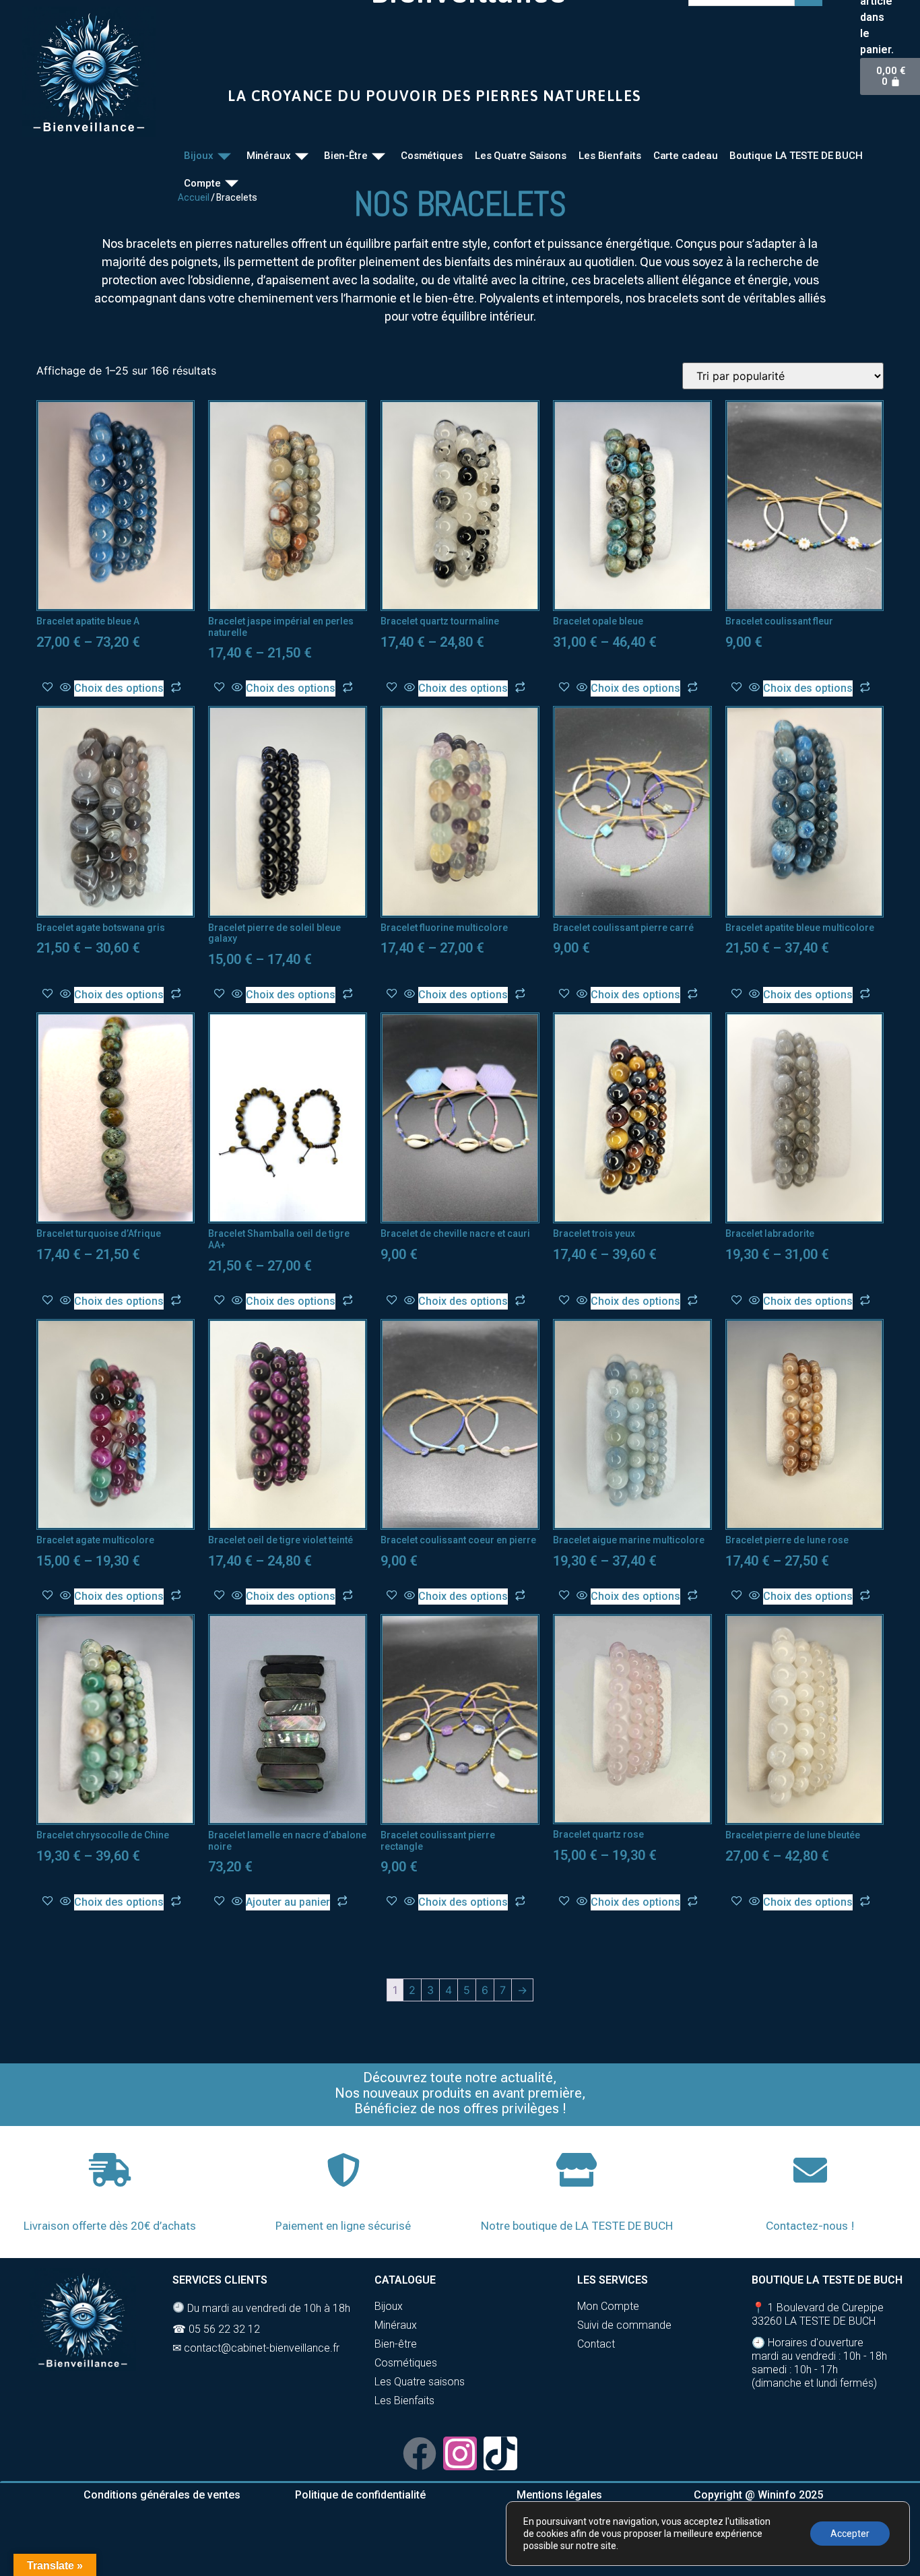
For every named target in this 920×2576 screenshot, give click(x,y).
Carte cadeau (686, 156)
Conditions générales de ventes (162, 2495)
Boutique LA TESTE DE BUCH (796, 156)
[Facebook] (420, 2453)
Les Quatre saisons (420, 2382)
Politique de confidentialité (360, 2495)
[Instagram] (460, 2453)
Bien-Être (346, 156)
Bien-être (396, 2344)
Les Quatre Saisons (521, 156)
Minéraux (269, 156)
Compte (202, 183)
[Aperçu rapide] (65, 688)
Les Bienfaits (610, 156)
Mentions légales (559, 2495)
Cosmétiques (432, 156)
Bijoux (198, 156)
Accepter (850, 2534)
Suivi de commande (624, 2325)
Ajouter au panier (288, 1902)
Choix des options (119, 688)
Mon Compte (608, 2306)
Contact (596, 2344)
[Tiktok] (500, 2453)
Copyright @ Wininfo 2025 (758, 2495)
